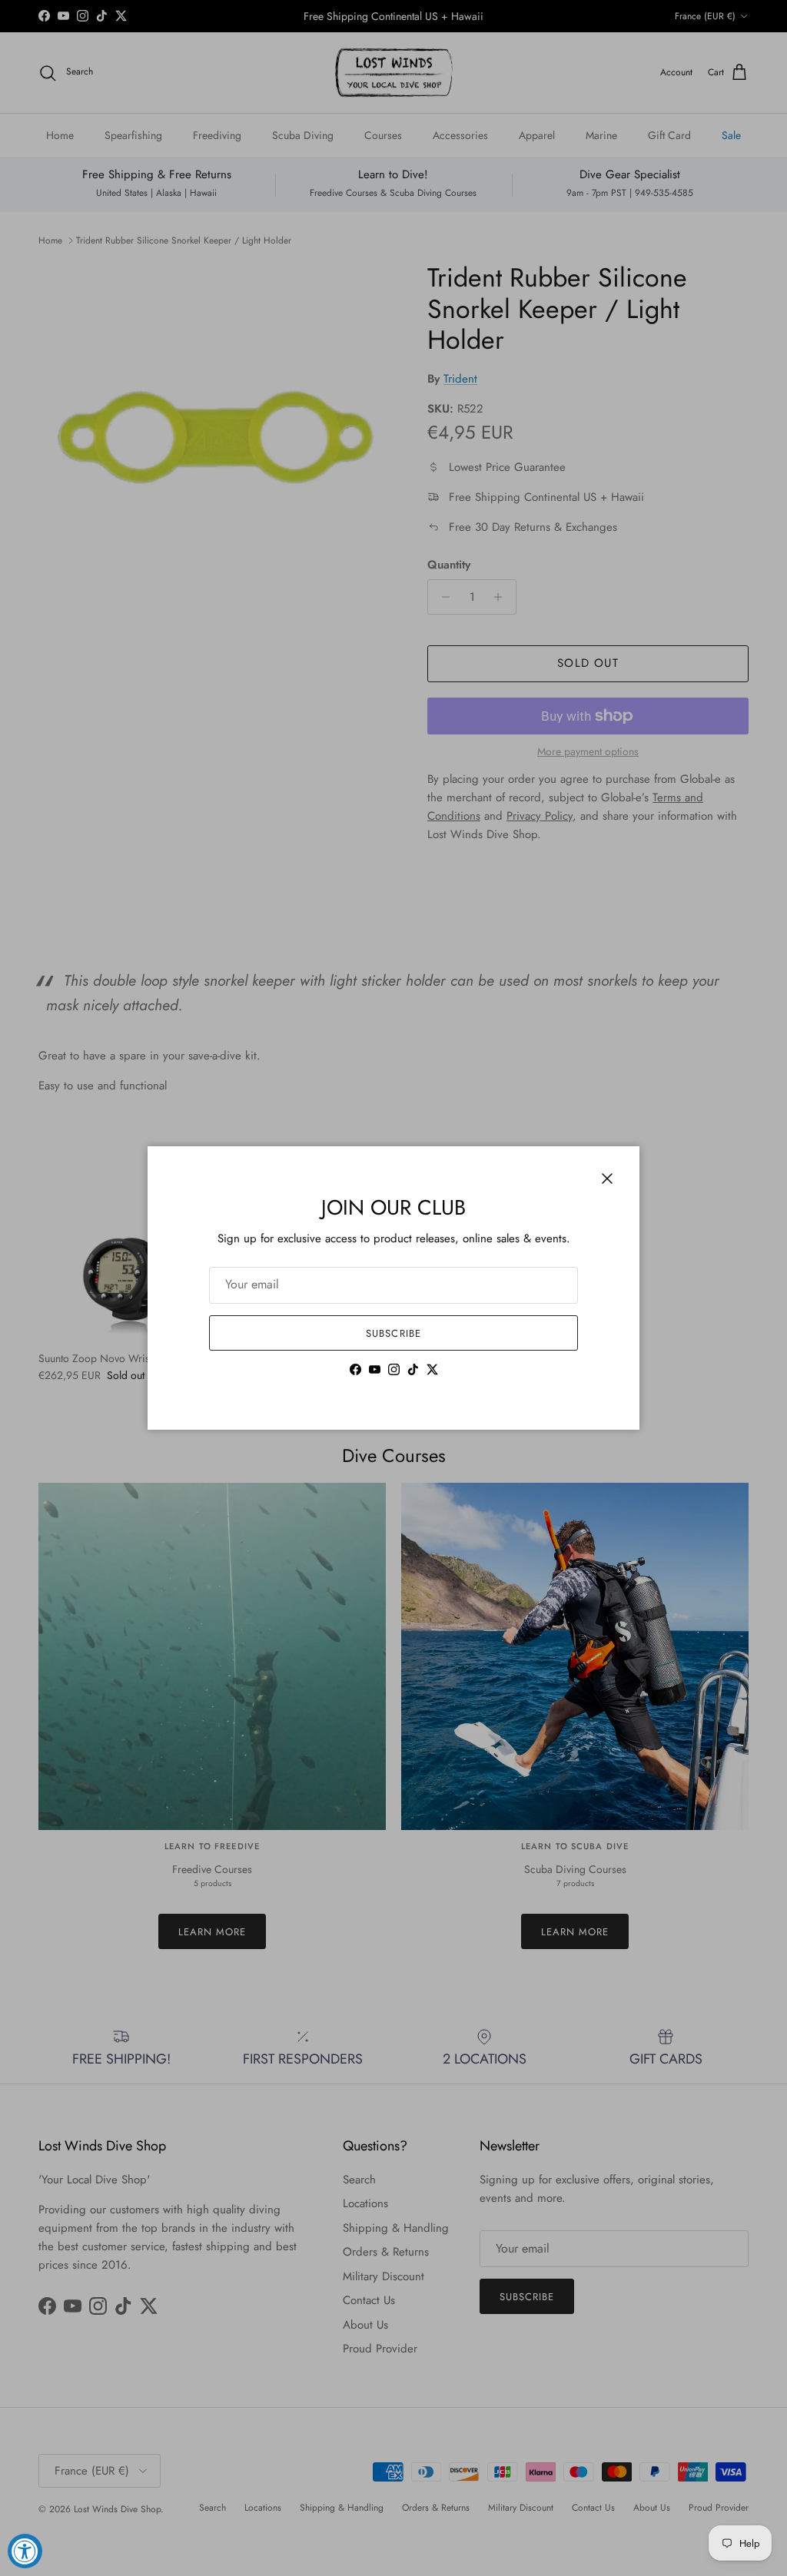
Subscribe (393, 1333)
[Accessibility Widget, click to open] (25, 2551)
